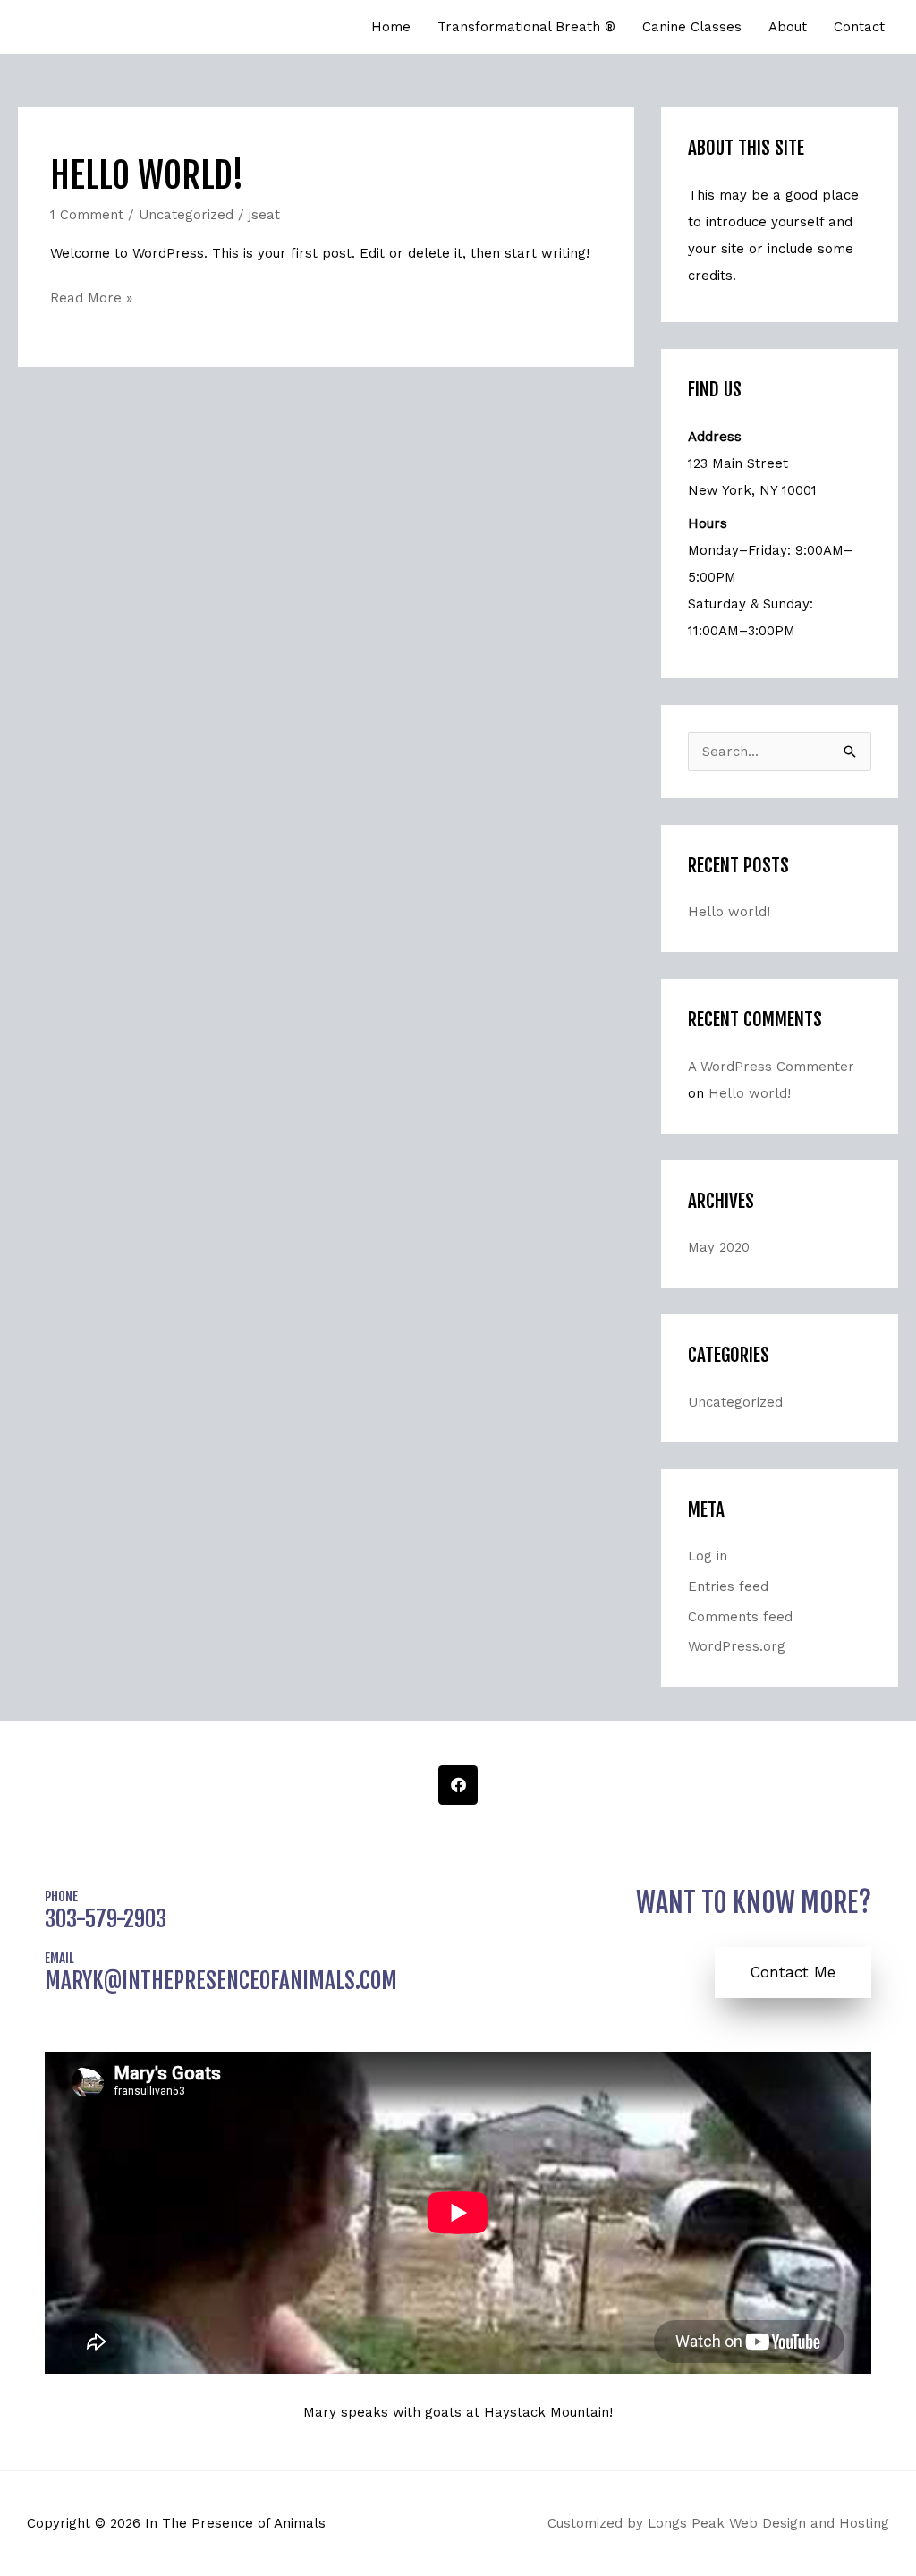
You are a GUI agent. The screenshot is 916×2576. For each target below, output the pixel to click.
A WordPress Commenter (771, 1067)
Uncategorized (186, 215)
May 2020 (719, 1247)
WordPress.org (737, 1646)
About (788, 27)
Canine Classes (692, 27)
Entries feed (728, 1586)
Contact (859, 27)
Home (391, 27)
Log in (708, 1556)
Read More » (91, 296)
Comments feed (740, 1617)
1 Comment (87, 215)
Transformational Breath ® (526, 27)
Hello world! (147, 175)
